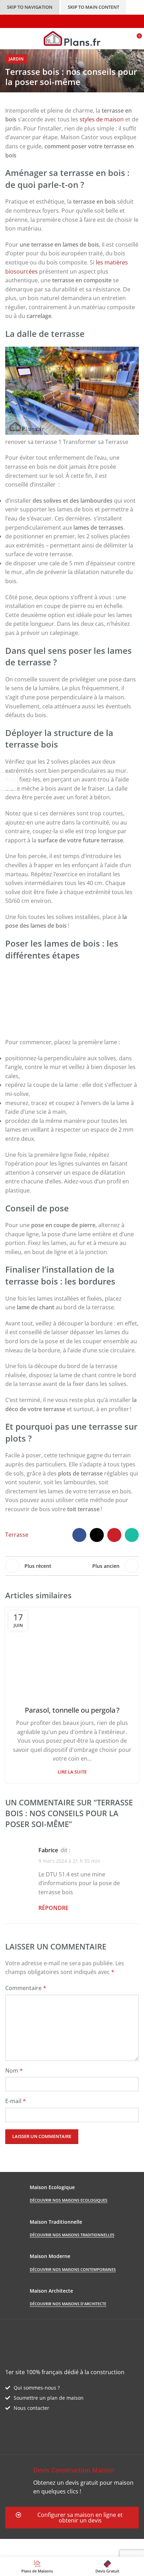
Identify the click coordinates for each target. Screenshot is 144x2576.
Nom (14, 2071)
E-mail (16, 2101)
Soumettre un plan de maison (49, 2398)
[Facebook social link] (79, 1535)
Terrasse (17, 1535)
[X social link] (97, 1535)
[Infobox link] (72, 2481)
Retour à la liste (72, 1566)
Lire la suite (72, 1772)
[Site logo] (72, 38)
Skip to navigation (30, 7)
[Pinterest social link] (114, 1535)
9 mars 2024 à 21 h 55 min (69, 1861)
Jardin (16, 59)
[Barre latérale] (9, 781)
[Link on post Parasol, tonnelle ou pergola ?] (72, 1652)
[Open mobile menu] (8, 38)
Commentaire (26, 1988)
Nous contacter (31, 2408)
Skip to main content (93, 7)
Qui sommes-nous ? (37, 2388)
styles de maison (101, 119)
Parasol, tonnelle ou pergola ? (72, 1710)
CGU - (102, 2543)
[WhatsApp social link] (132, 1535)
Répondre (53, 1908)
